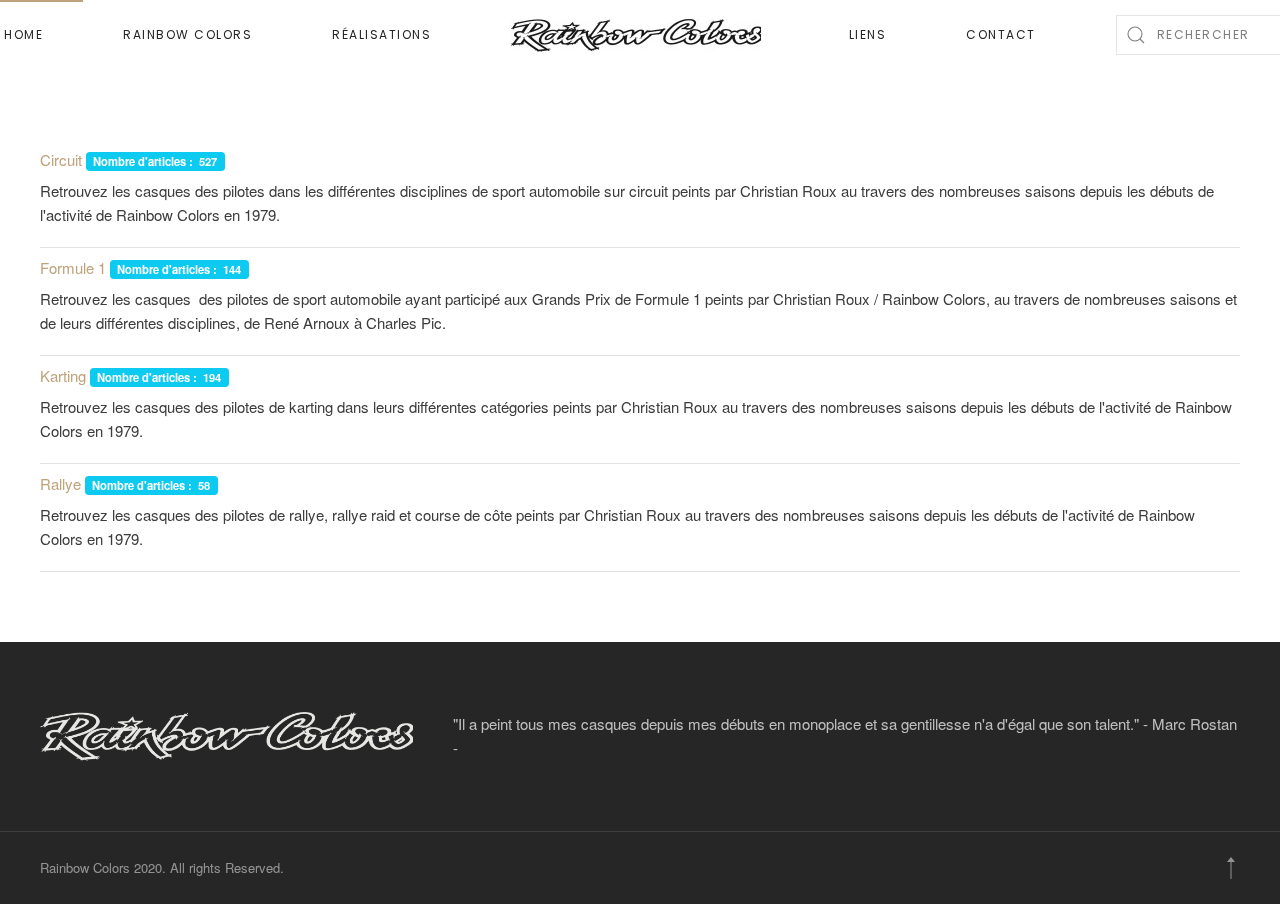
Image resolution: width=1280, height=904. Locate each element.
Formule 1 (73, 267)
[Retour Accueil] (640, 35)
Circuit (61, 159)
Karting (63, 375)
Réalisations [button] (381, 34)
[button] (1231, 868)
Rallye (60, 483)
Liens (868, 34)
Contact (1001, 34)
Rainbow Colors (187, 34)
